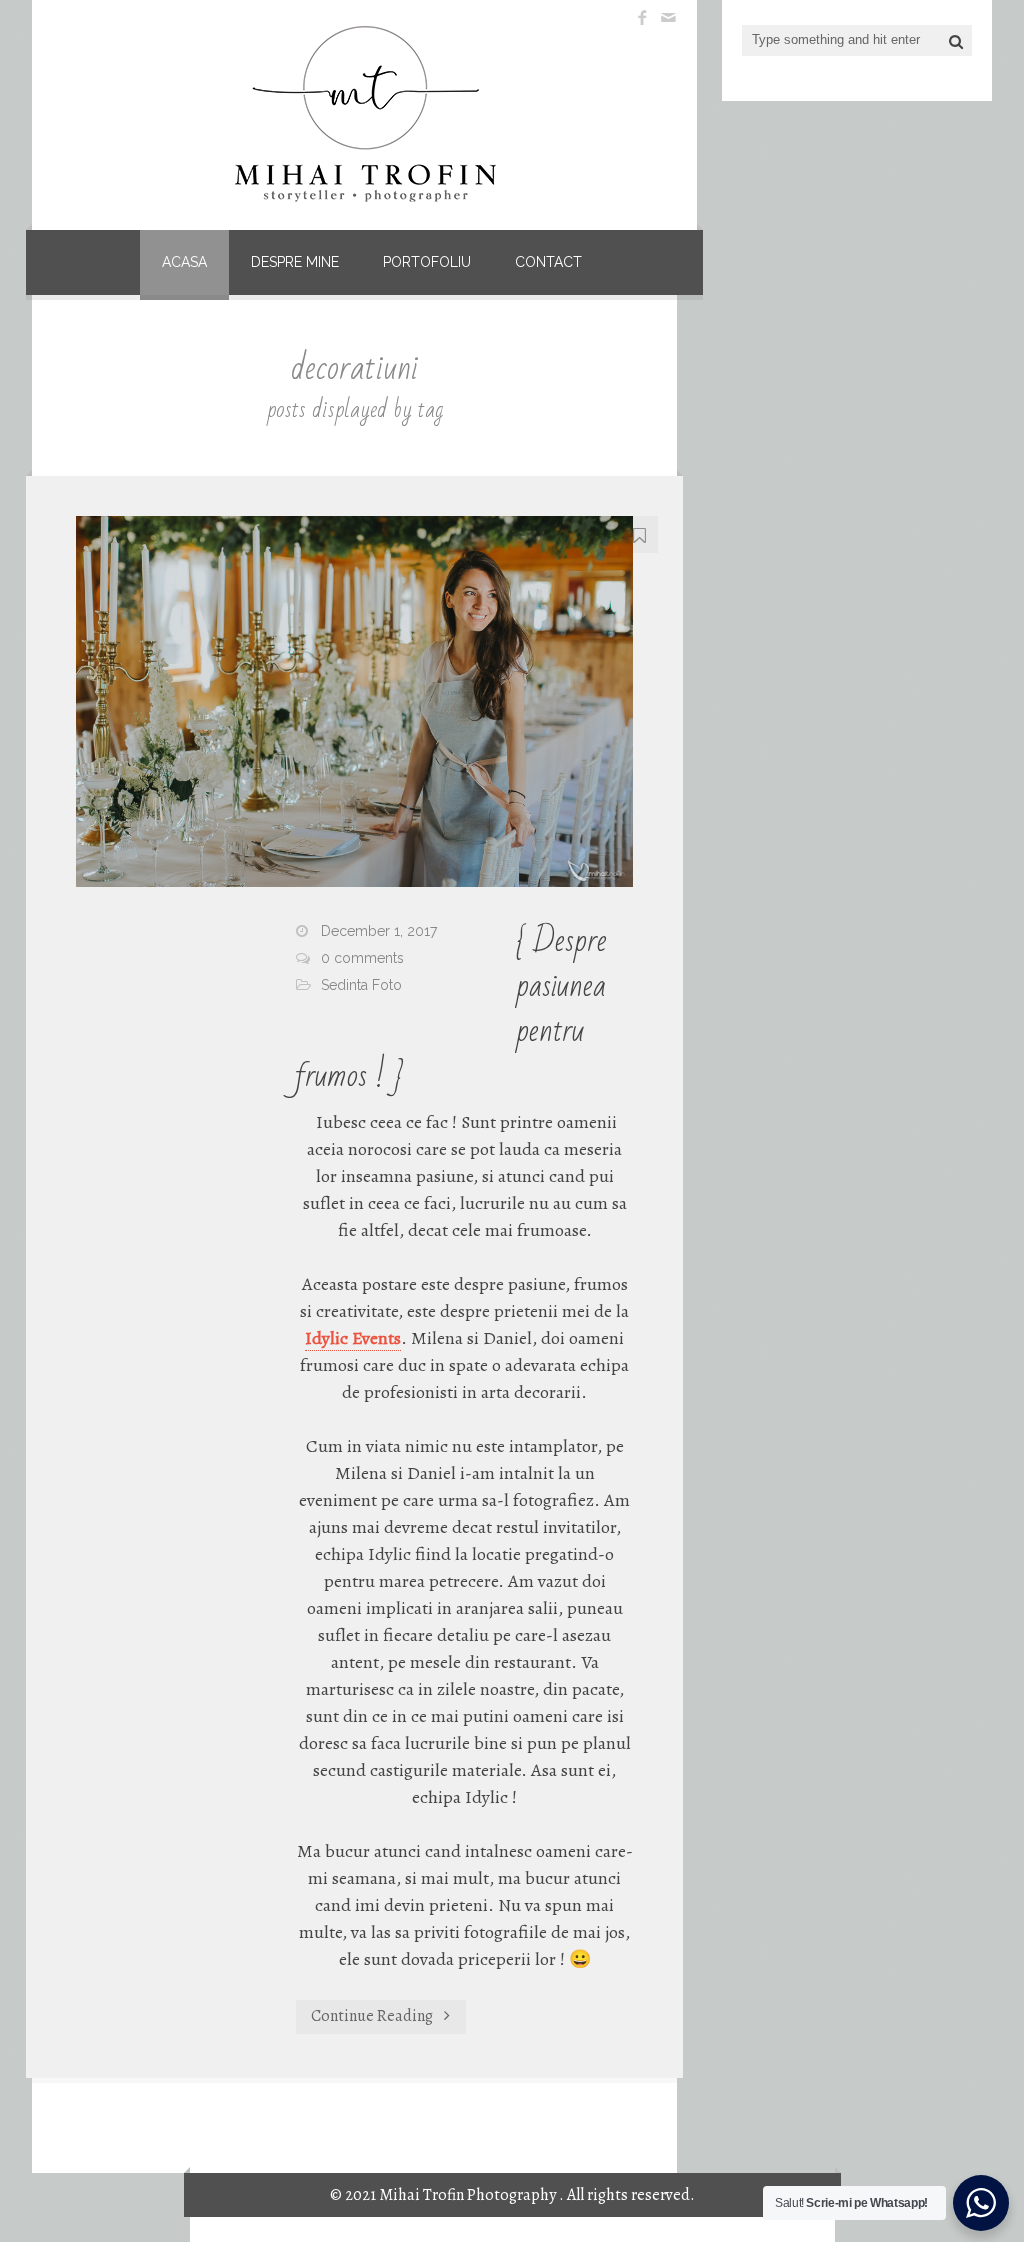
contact (548, 262)
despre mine (295, 262)
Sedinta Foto (361, 985)
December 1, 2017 (379, 931)
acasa (184, 262)
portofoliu (427, 262)
